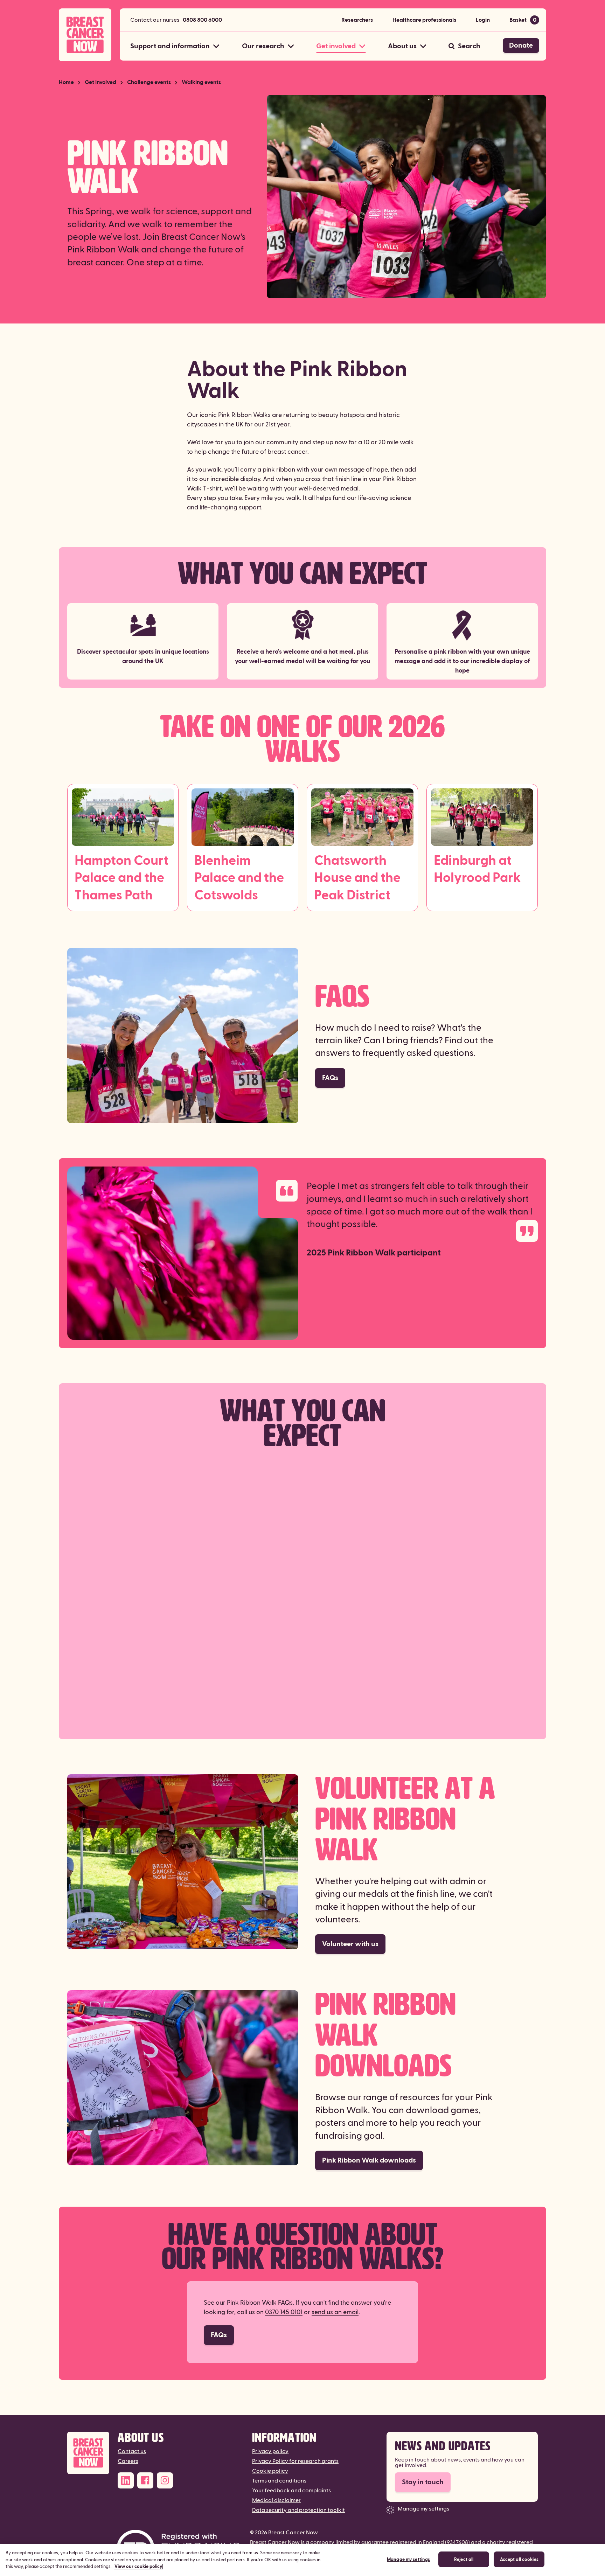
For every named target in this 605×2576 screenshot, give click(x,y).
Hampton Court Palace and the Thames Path (121, 878)
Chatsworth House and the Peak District (357, 878)
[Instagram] (165, 2480)
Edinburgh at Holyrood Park (477, 869)
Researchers (357, 20)
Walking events (201, 82)
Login (483, 20)
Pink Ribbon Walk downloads (369, 2160)
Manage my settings (423, 2509)
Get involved (100, 82)
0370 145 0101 (284, 2312)
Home (66, 82)
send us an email (335, 2312)
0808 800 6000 (202, 20)
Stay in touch (423, 2482)
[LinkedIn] (126, 2480)
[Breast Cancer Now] (88, 2453)
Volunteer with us (350, 1944)
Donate (521, 46)
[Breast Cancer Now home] (85, 35)
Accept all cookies (519, 2560)
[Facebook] (145, 2480)
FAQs (330, 1078)
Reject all (464, 2560)
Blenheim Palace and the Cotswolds (239, 878)
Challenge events (149, 82)
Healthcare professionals (424, 20)
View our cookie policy (138, 2567)
